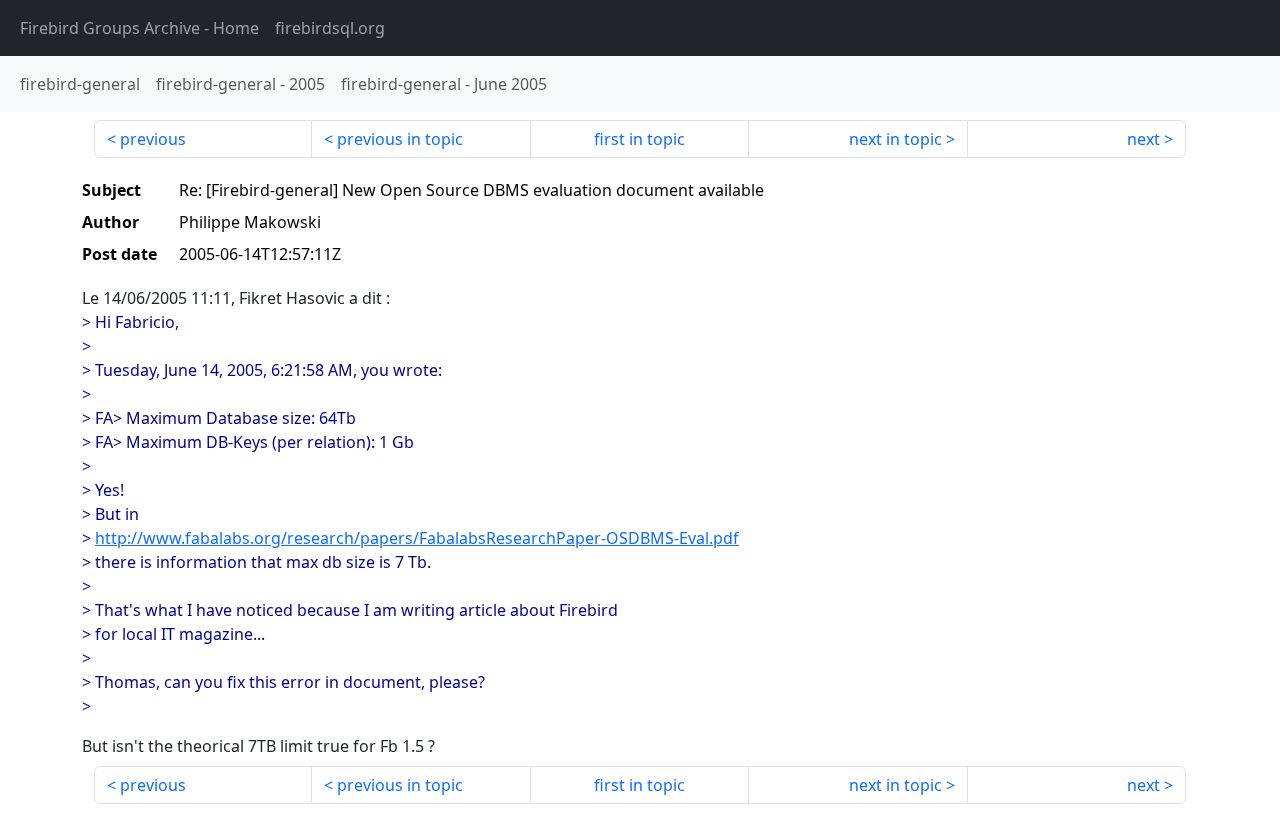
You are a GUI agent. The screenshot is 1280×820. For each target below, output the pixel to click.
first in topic (639, 139)
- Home (139, 28)
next (1143, 139)
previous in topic (400, 139)
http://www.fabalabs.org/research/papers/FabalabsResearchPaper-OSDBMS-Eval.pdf (417, 538)
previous (153, 139)
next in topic (895, 139)
